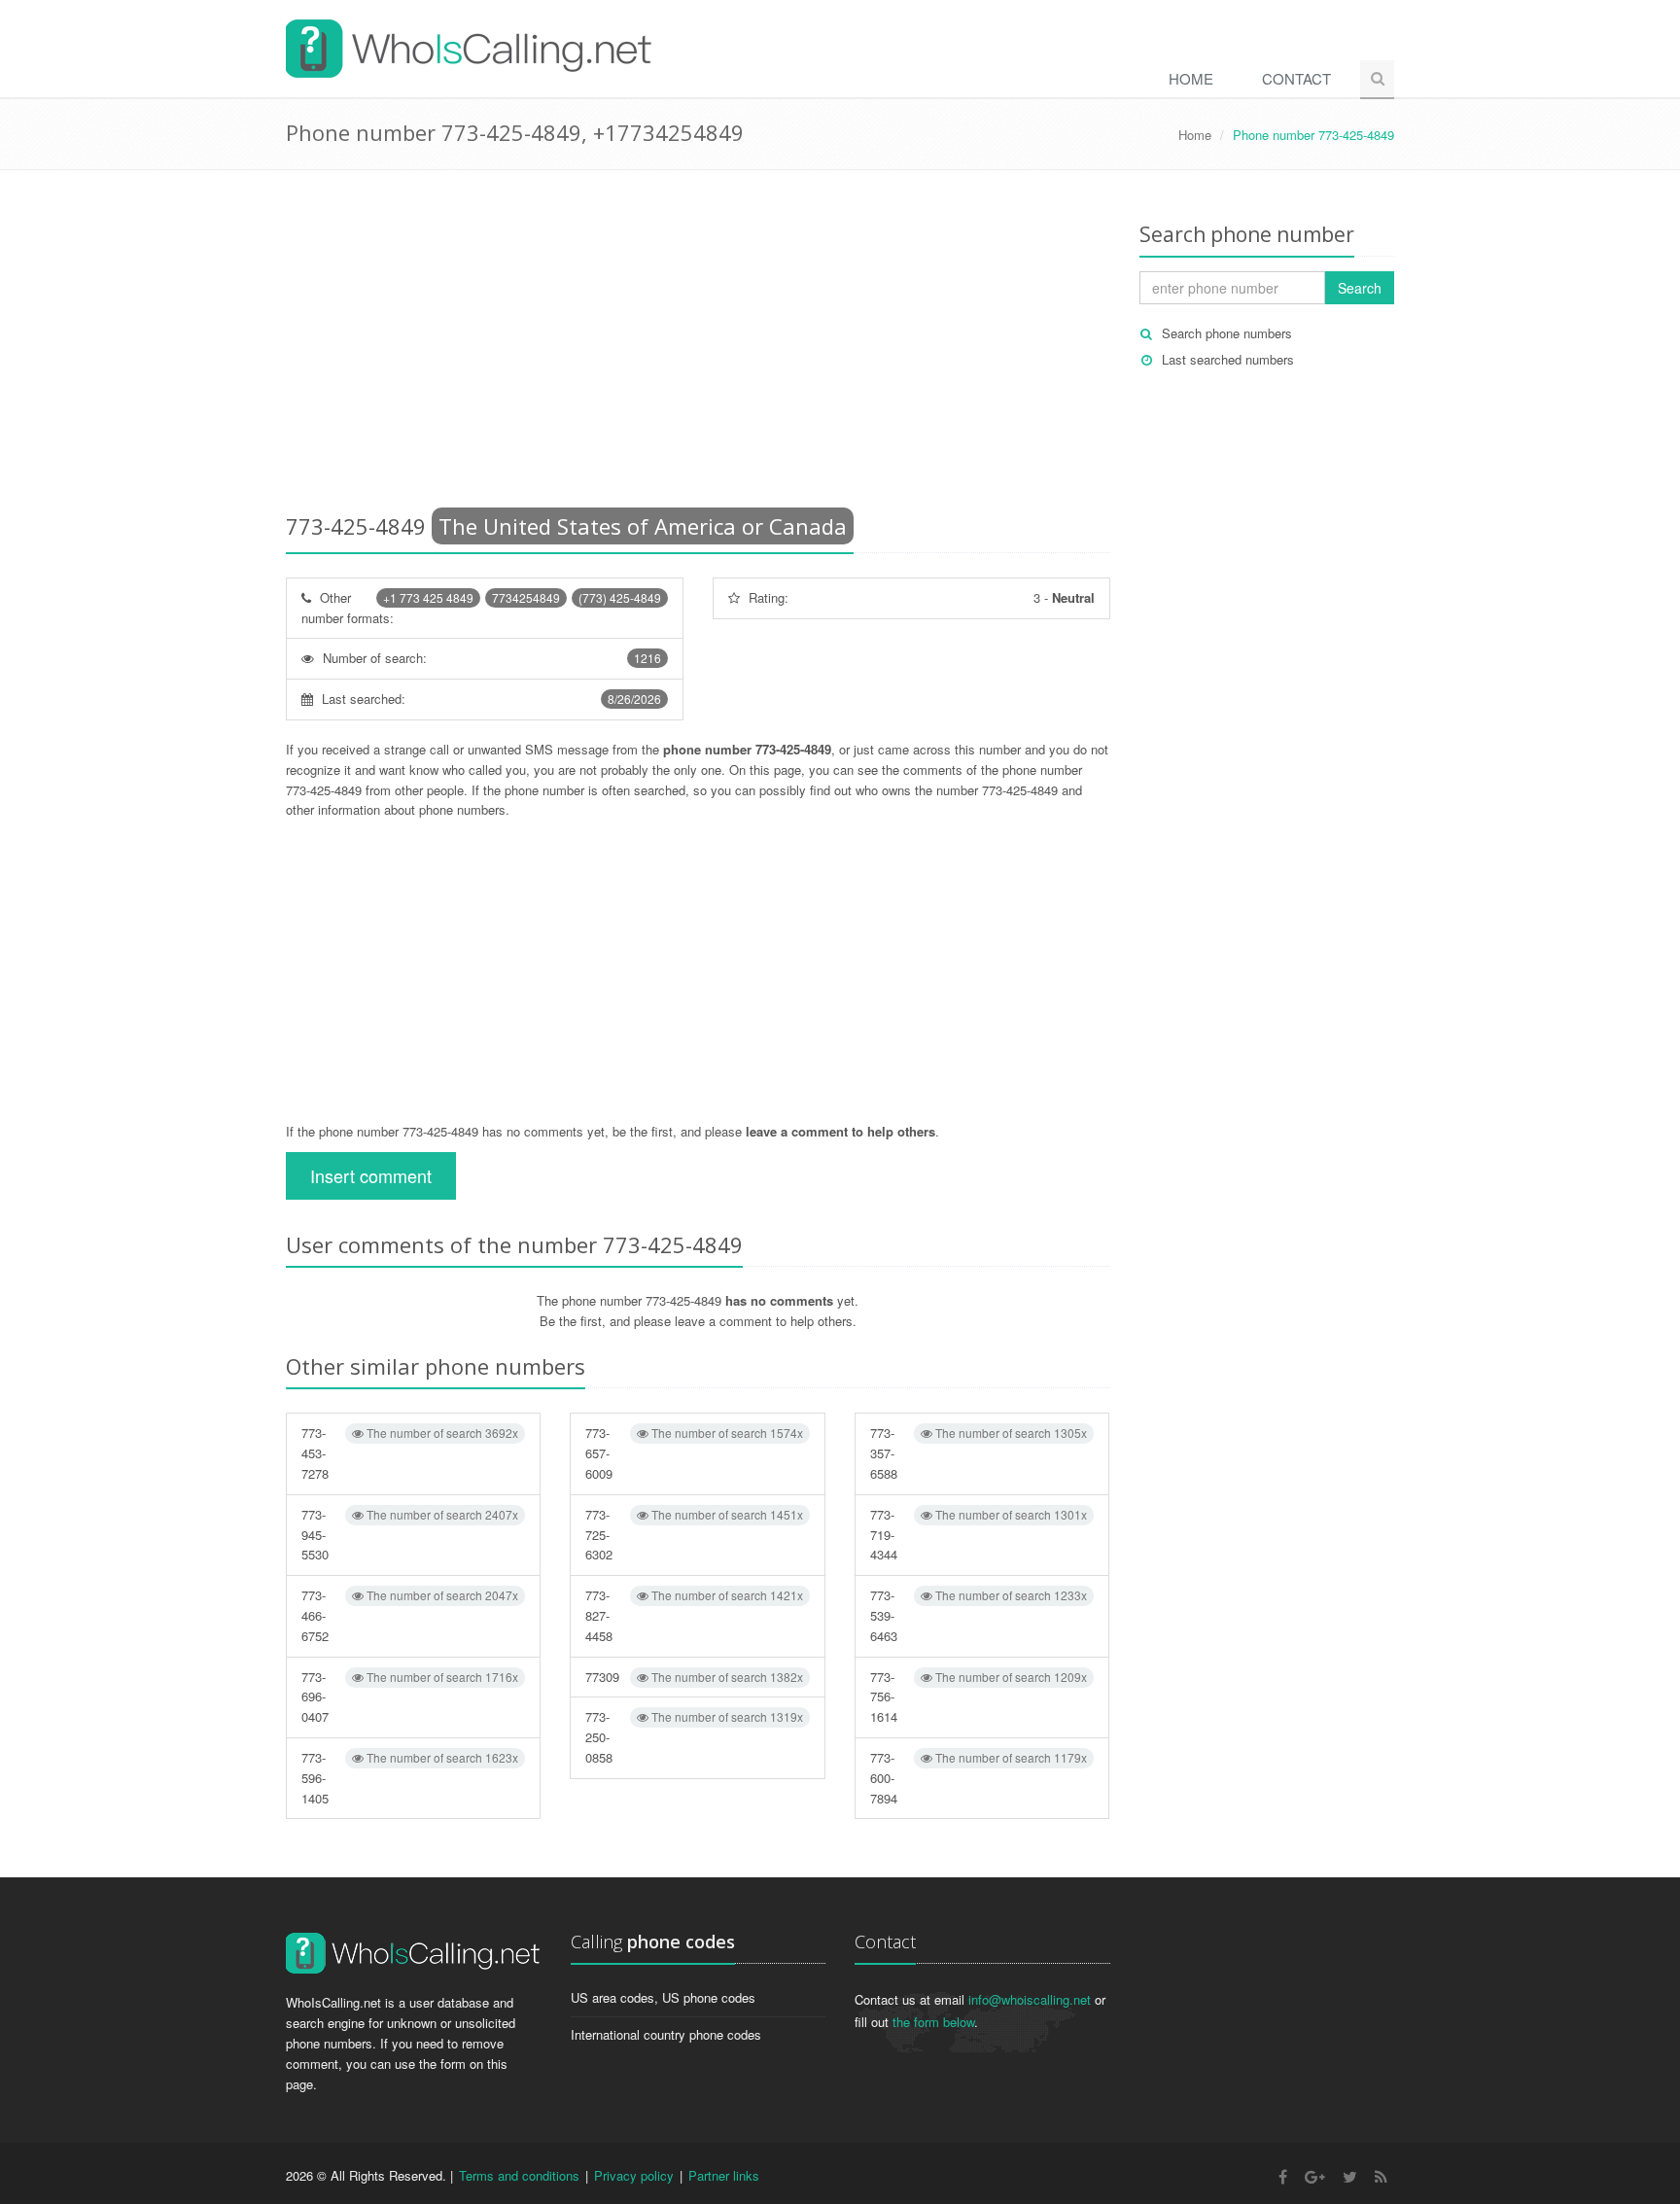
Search (1360, 288)
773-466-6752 (410, 1615)
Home (1191, 78)
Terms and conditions (519, 2175)
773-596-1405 (410, 1778)
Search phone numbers (1227, 333)
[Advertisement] (698, 345)
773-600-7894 (979, 1778)
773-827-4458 (694, 1615)
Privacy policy (634, 2175)
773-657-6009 (694, 1453)
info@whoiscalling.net (1030, 1999)
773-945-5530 (410, 1535)
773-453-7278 (410, 1453)
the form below (933, 2022)
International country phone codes (666, 2034)
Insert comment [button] (371, 1175)
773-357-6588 (979, 1453)
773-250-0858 (694, 1737)
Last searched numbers (1228, 359)
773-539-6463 (979, 1615)
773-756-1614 (979, 1697)
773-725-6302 (694, 1535)
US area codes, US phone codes (663, 1997)
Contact (1296, 78)
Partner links (724, 2175)
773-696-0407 (410, 1697)
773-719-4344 (979, 1535)
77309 (694, 1677)
